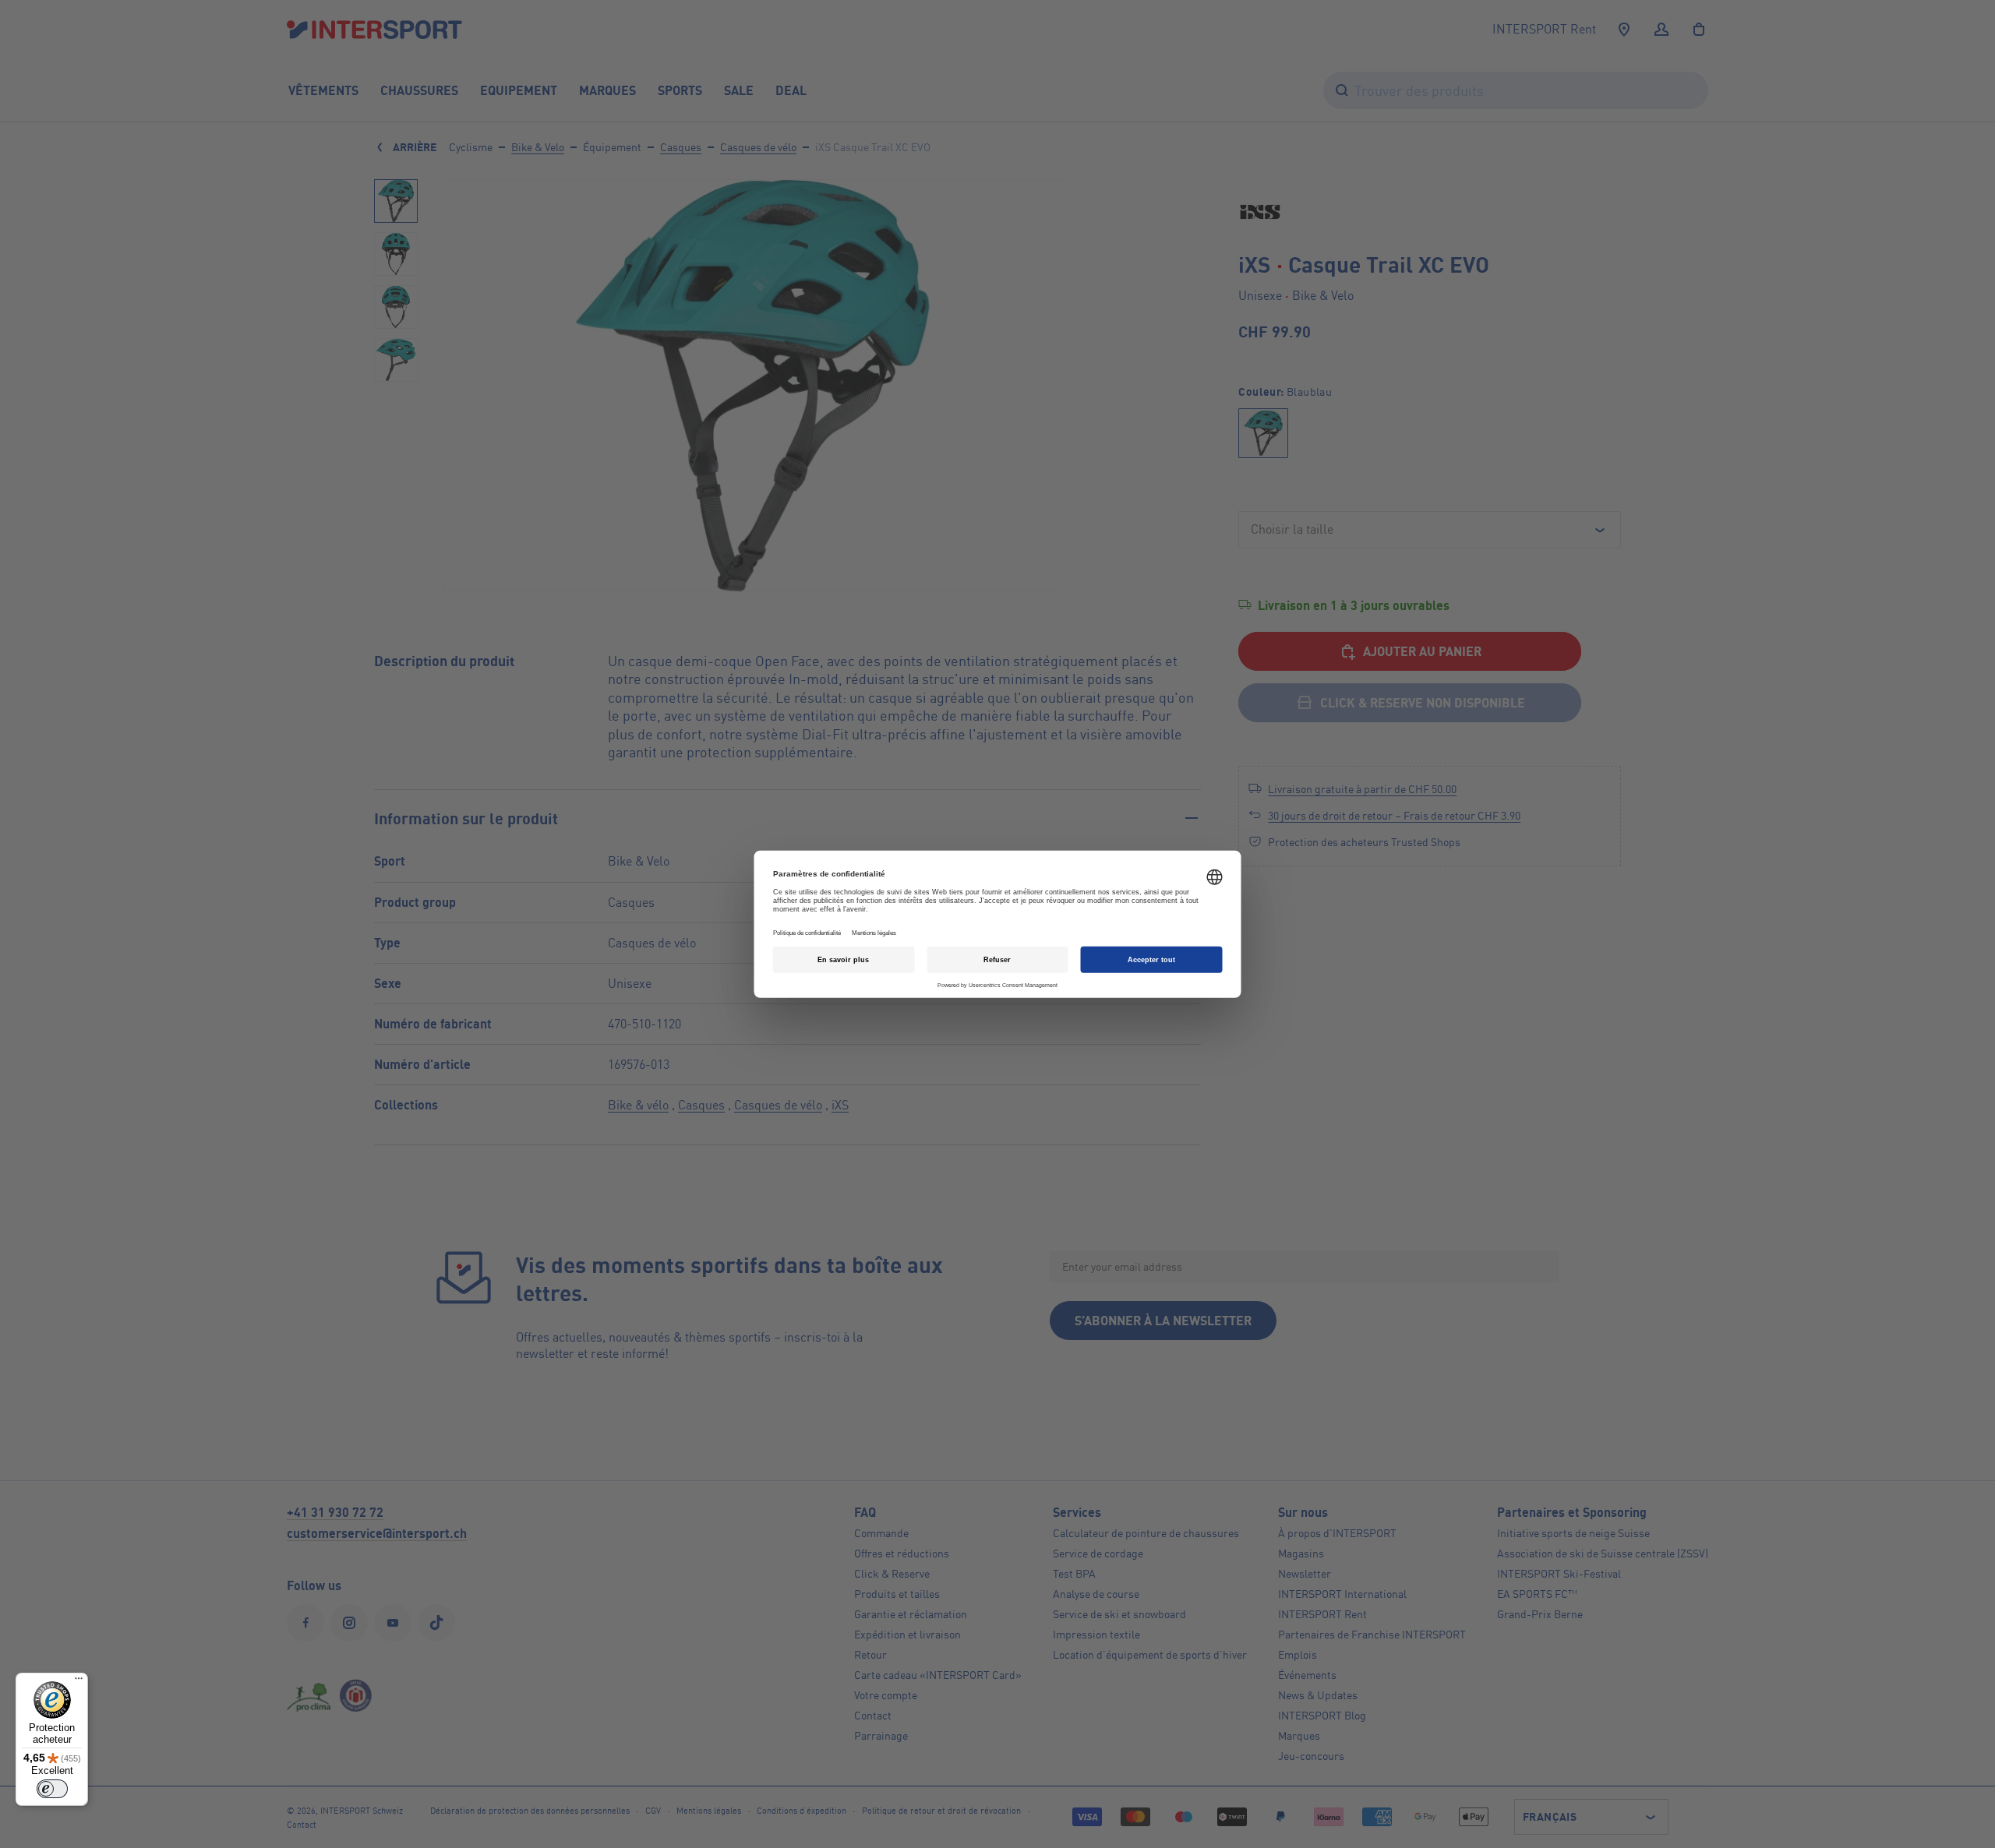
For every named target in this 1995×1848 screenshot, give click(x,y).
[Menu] (79, 1682)
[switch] (52, 1789)
